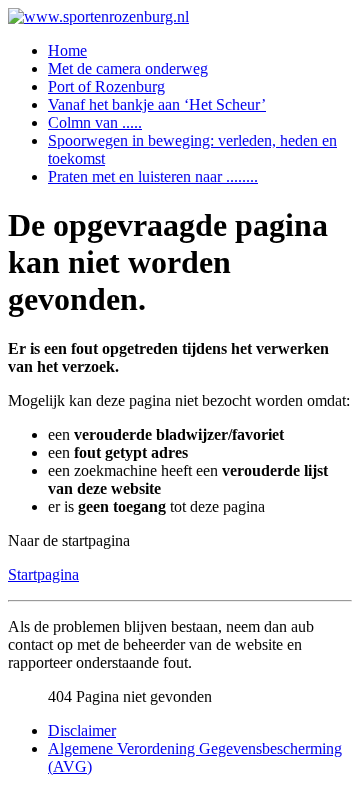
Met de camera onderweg (128, 68)
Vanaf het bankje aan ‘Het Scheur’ (157, 104)
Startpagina (43, 574)
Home (67, 50)
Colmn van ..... (95, 122)
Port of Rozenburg (106, 86)
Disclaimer (82, 730)
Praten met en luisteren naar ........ (153, 176)
